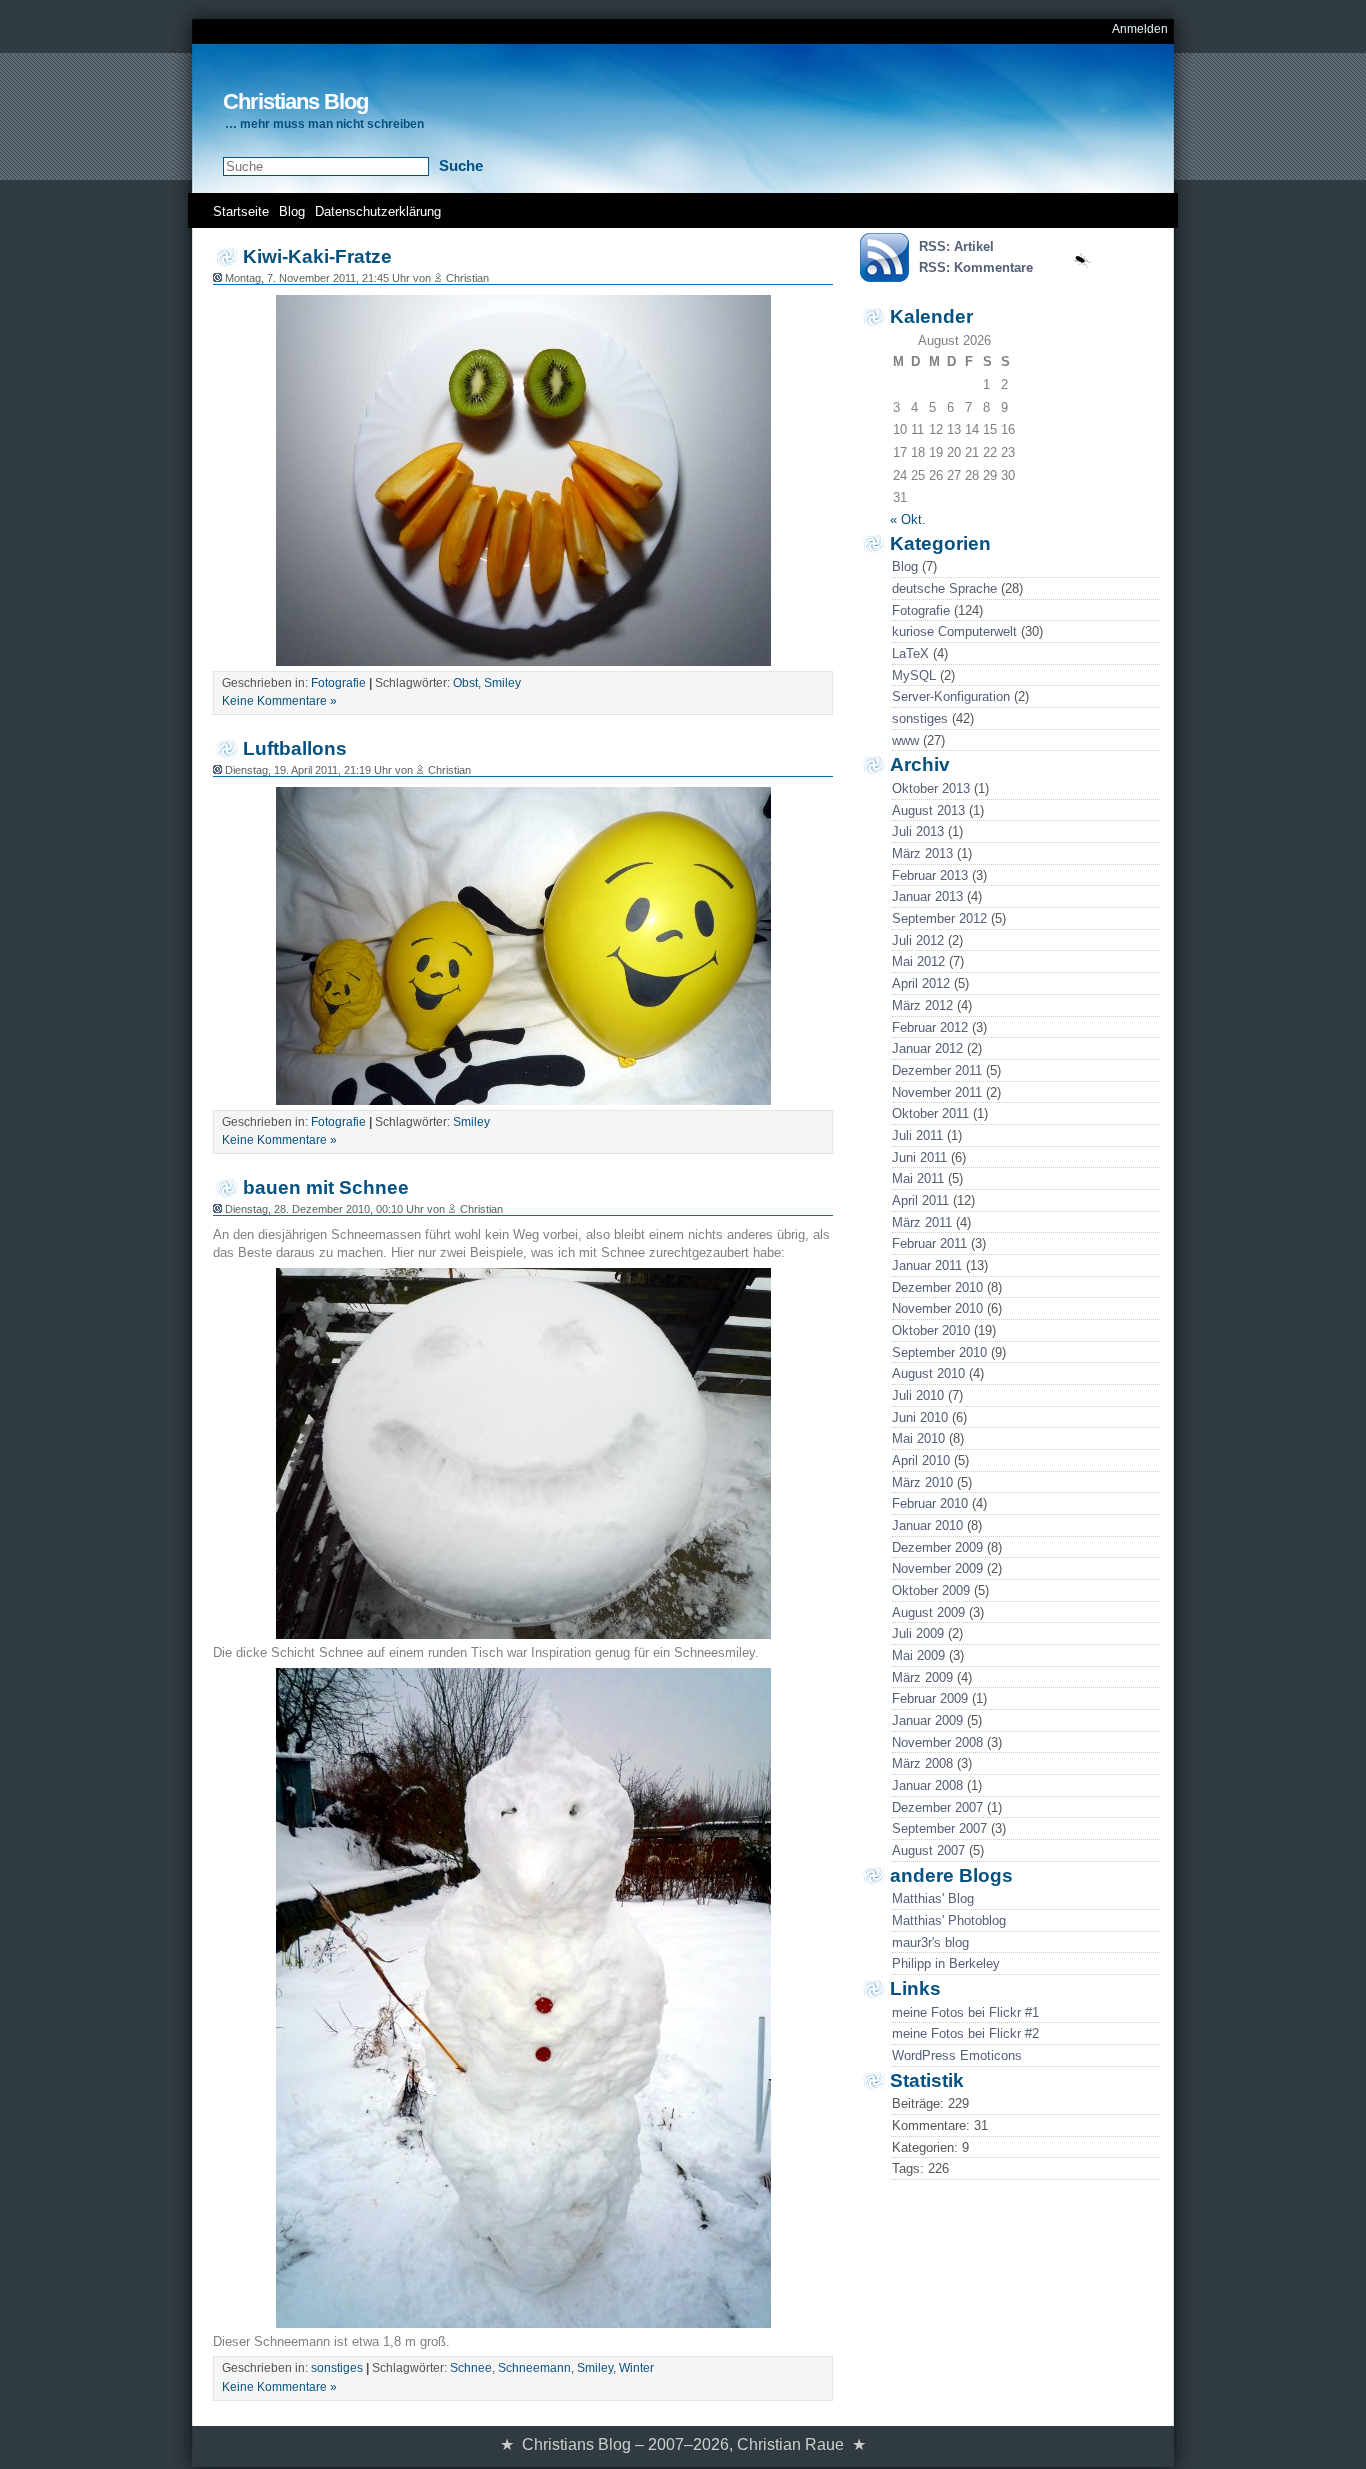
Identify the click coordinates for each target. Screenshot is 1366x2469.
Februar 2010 (930, 1503)
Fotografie (921, 610)
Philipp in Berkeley (946, 1963)
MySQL (914, 675)
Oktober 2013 (931, 788)
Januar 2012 (927, 1048)
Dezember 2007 (937, 1807)
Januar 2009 (927, 1720)
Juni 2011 (919, 1157)
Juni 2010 (920, 1417)
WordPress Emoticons (957, 2055)
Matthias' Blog (933, 1898)
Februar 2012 (930, 1027)
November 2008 (937, 1742)
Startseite (241, 211)
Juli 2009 (918, 1633)
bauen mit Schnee (326, 1187)
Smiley (502, 683)
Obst (465, 683)
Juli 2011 (917, 1135)
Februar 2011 (929, 1243)
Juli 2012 (918, 940)
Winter (636, 2368)
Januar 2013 (927, 896)
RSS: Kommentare (976, 267)
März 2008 (922, 1763)
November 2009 (937, 1568)
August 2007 (928, 1850)
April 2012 (921, 983)
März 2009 (922, 1677)
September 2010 (939, 1352)
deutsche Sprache (944, 588)
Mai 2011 (918, 1178)
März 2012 (922, 1005)
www (905, 740)
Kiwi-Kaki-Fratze (317, 256)
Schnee (471, 2368)
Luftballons (295, 748)
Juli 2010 (918, 1395)
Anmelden (1140, 29)
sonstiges (920, 718)
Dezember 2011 (937, 1070)
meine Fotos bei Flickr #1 (965, 2012)
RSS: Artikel (956, 246)
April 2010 (921, 1460)
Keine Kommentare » (279, 701)
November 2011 (937, 1092)
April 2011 (920, 1200)
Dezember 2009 (937, 1547)
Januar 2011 (927, 1265)
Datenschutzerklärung (378, 211)
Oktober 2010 (931, 1330)
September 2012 (939, 918)
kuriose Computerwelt (954, 631)
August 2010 (928, 1373)
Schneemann (534, 2368)
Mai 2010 (918, 1438)
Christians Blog (295, 101)
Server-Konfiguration (951, 696)
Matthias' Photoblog (949, 1920)
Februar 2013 (930, 875)
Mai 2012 (918, 961)
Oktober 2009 (931, 1590)
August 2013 (928, 810)
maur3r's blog (930, 1942)
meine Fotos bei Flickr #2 (965, 2033)
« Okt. (908, 519)
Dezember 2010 (937, 1287)
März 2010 (922, 1482)
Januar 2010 (927, 1525)
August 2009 (928, 1612)
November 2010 (937, 1308)
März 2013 (922, 853)
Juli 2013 (918, 831)
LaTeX (910, 653)
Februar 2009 (930, 1698)
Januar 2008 (927, 1785)
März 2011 (922, 1222)
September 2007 (939, 1828)
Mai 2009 (918, 1655)
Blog (292, 211)
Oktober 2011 (930, 1113)
